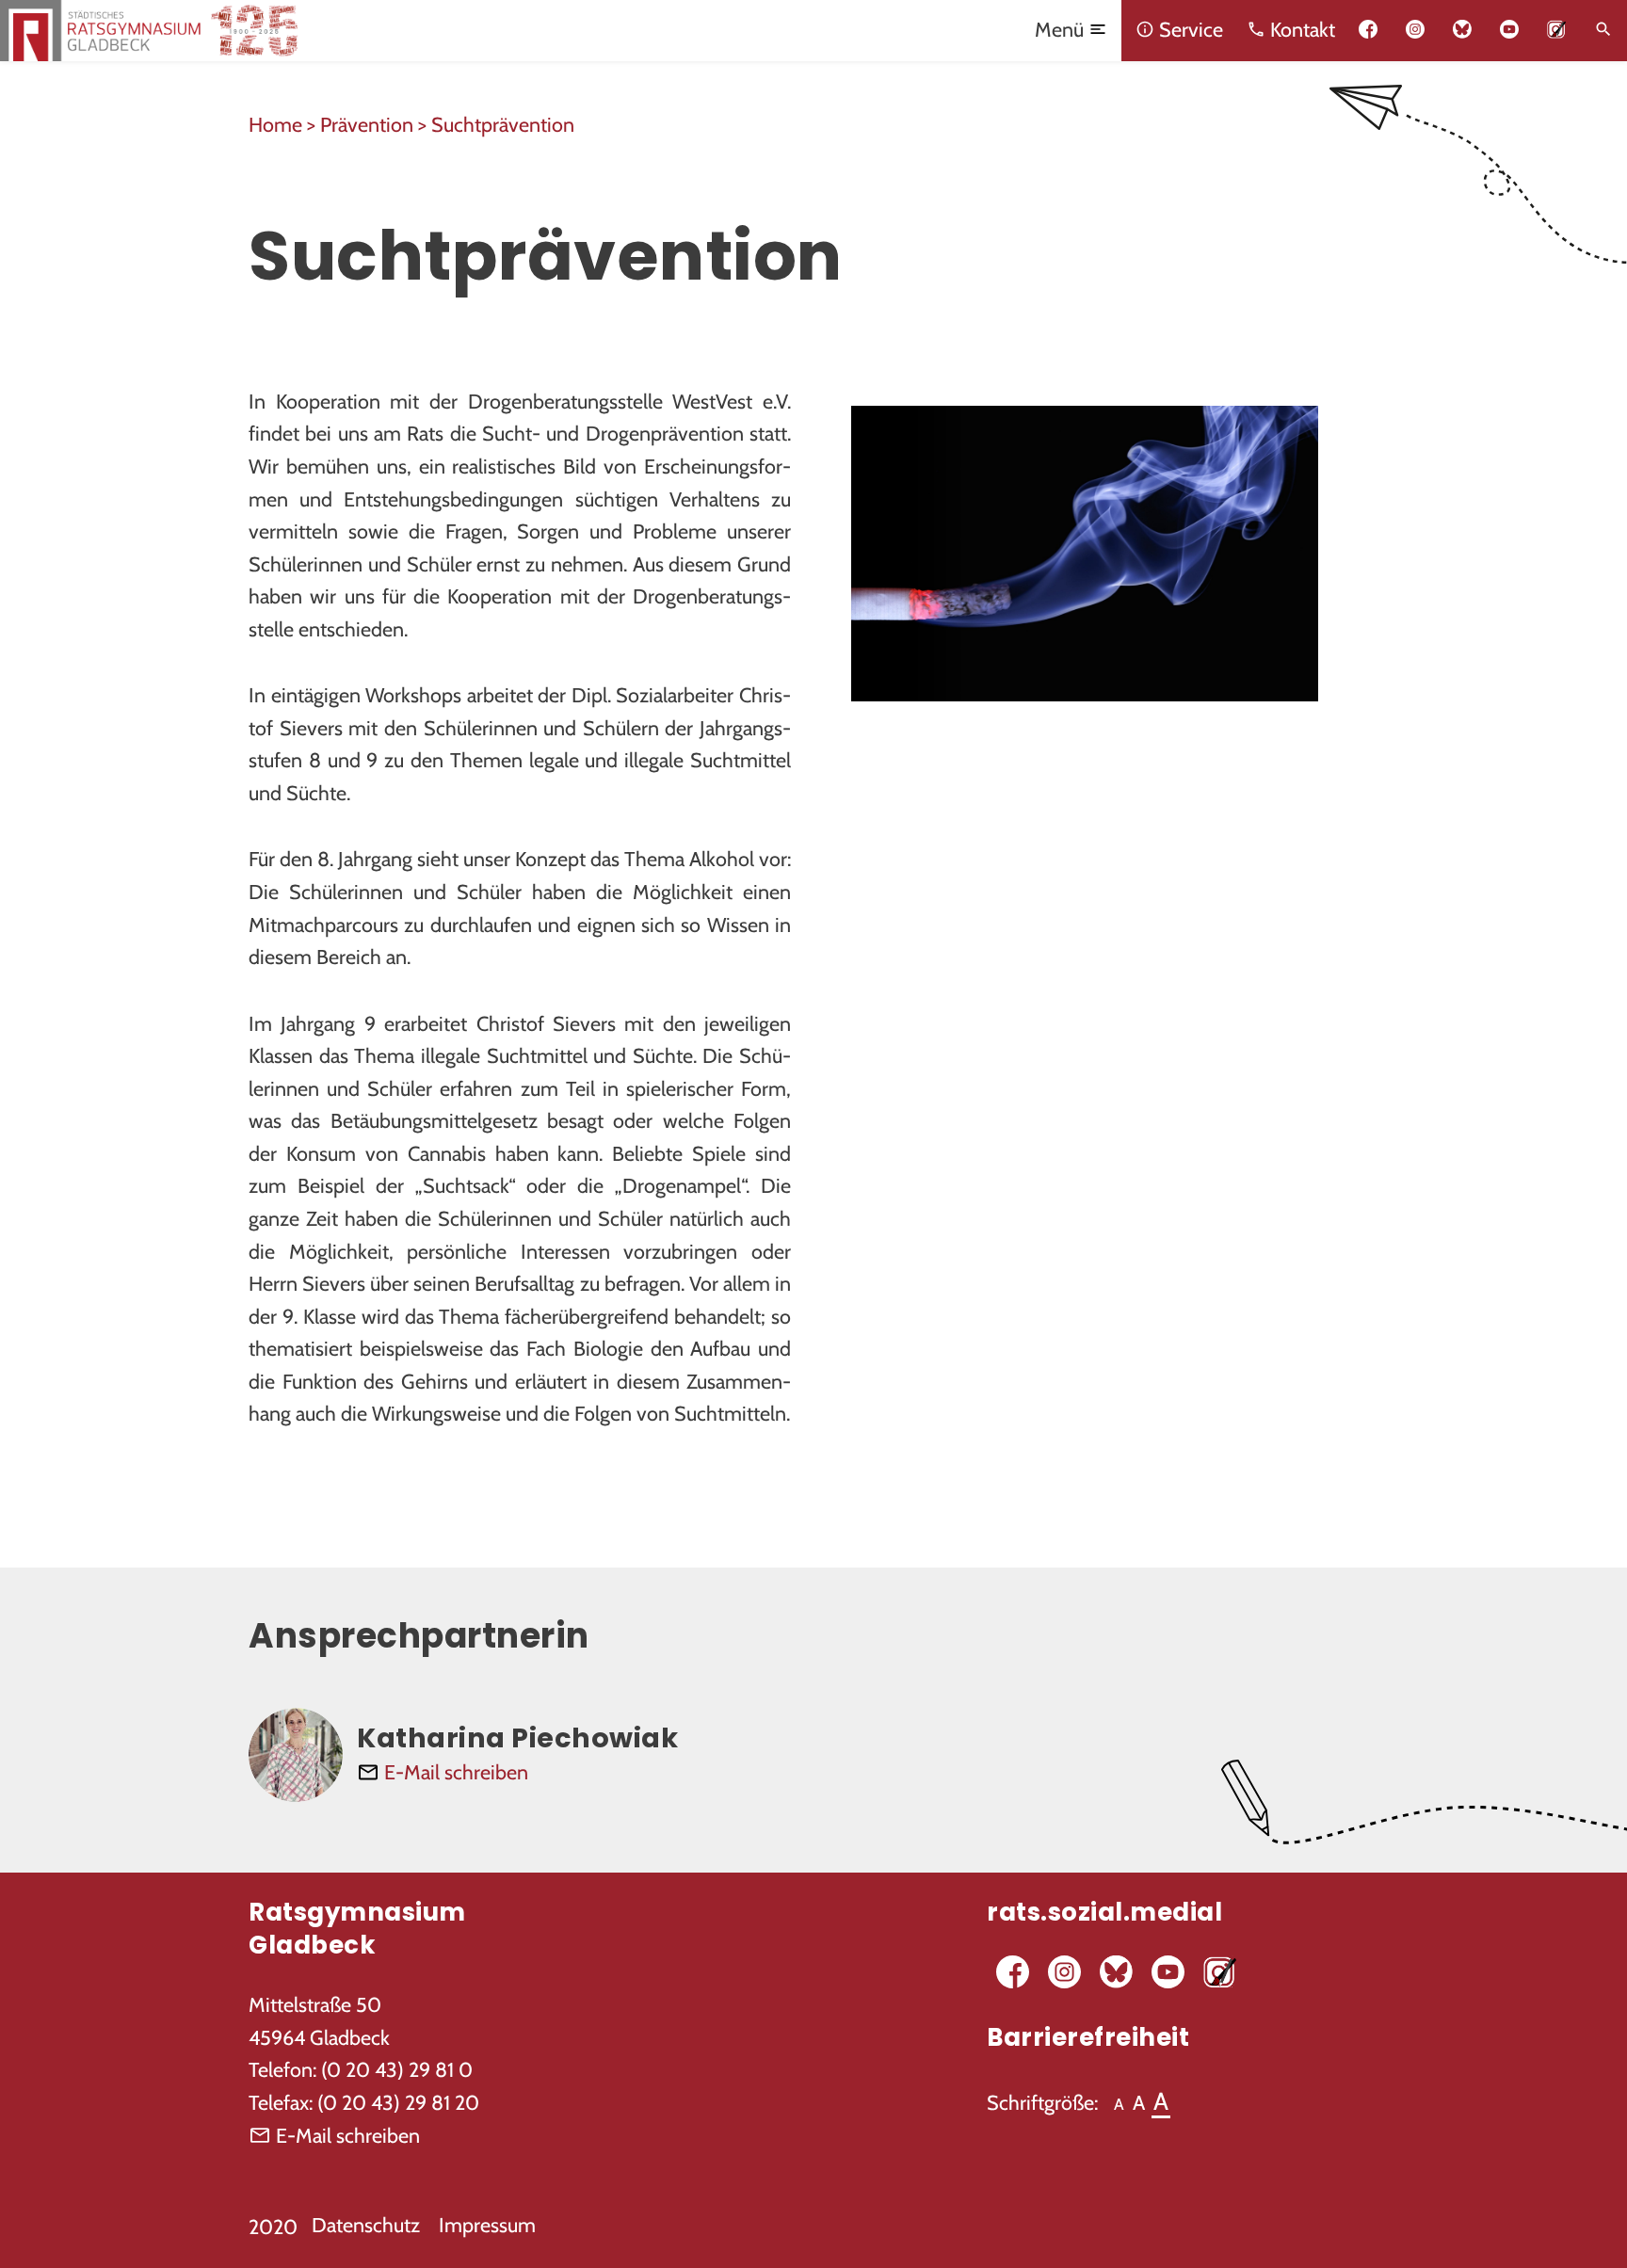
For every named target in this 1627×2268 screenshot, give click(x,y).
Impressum (487, 2225)
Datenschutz (366, 2225)
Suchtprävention (503, 124)
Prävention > (376, 124)
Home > (284, 124)
